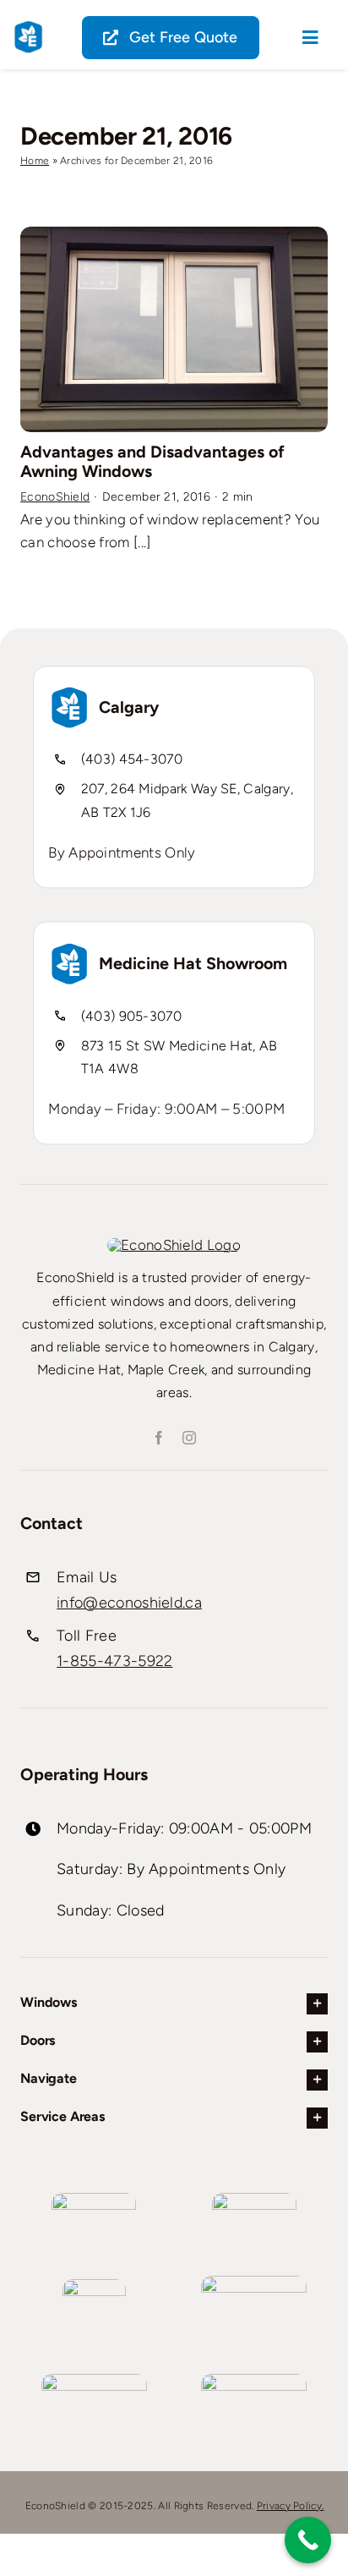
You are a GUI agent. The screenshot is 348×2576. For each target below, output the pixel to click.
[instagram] (189, 1438)
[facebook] (159, 1438)
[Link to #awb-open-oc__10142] (310, 38)
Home (35, 161)
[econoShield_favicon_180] (28, 27)
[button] (174, 2004)
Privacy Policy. (291, 2506)
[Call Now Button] (308, 2540)
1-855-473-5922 (114, 1661)
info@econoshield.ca (129, 1603)
